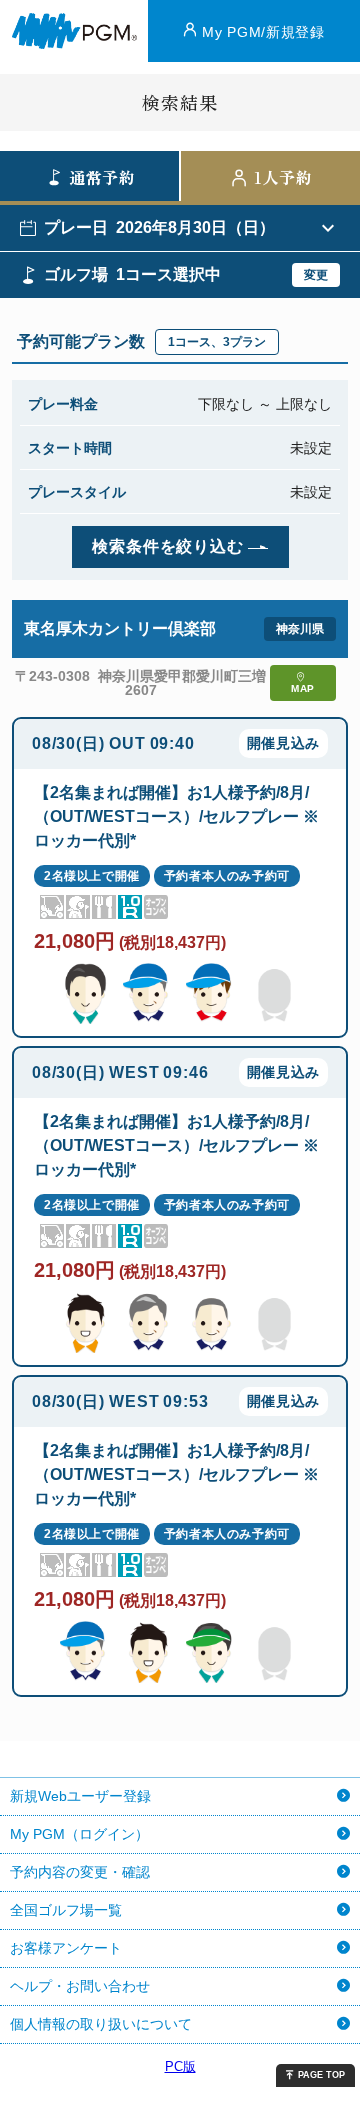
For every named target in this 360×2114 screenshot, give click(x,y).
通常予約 (102, 177)
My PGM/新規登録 (263, 32)
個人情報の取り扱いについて (101, 2024)
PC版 (180, 2066)
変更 (316, 275)
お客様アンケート (66, 1948)
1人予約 (283, 177)
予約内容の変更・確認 (80, 1872)
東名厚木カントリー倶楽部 (120, 629)
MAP (303, 688)
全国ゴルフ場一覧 (66, 1910)
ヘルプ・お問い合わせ (80, 1986)
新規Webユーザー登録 (80, 1796)
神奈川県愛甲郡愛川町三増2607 (182, 683)
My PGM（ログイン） (79, 1834)
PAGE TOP (321, 2075)
